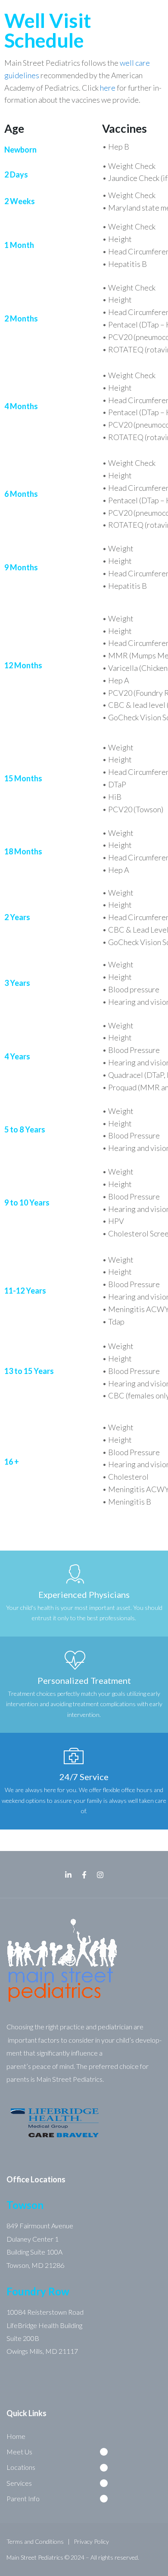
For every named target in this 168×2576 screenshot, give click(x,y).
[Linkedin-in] (68, 1875)
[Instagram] (100, 1875)
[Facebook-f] (84, 1875)
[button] (60, 2452)
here (108, 88)
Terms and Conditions (35, 2541)
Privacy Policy (91, 2541)
